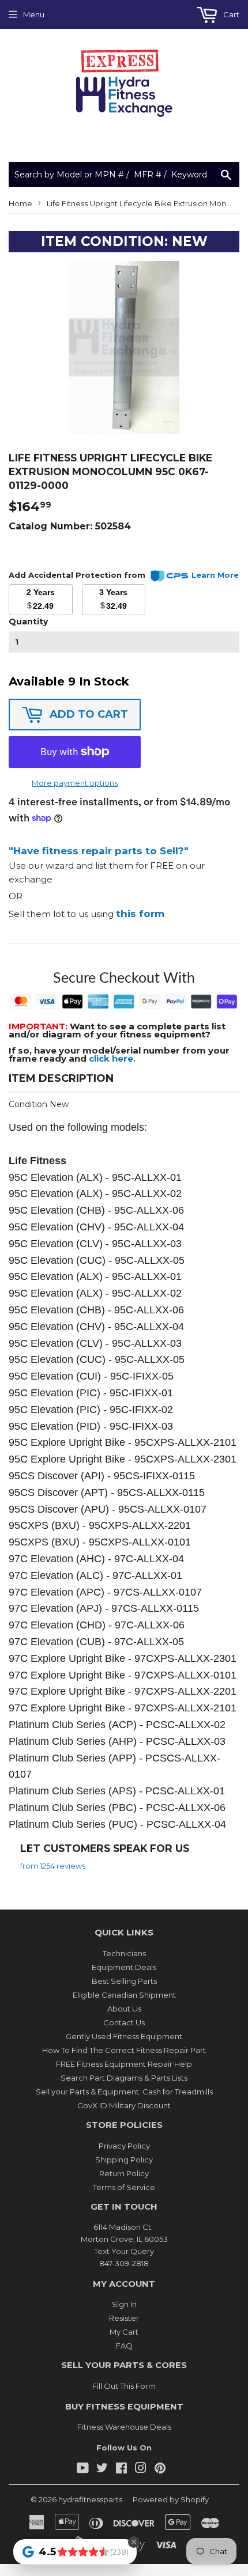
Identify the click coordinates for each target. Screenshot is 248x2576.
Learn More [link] (215, 575)
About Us (124, 2009)
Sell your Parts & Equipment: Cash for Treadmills (124, 2092)
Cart (230, 14)
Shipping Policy (124, 2160)
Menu (34, 14)
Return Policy (124, 2173)
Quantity (28, 622)
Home (20, 203)
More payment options (75, 783)
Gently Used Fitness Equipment (124, 2036)
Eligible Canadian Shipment (124, 1995)
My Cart (124, 2332)
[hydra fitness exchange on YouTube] (83, 2469)
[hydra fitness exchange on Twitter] (102, 2469)
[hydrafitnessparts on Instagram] (141, 2469)
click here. (112, 1058)
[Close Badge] (134, 2542)
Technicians (124, 1953)
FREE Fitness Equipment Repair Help (124, 2064)
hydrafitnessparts (90, 2499)
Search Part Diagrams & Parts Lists (124, 2078)
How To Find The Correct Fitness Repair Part (124, 2050)
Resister (124, 2318)
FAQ (124, 2346)
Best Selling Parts (124, 1981)
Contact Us (124, 2022)
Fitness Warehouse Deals (124, 2427)
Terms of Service (124, 2187)
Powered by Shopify (171, 2499)
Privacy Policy (124, 2146)
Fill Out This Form (124, 2386)
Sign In (124, 2304)
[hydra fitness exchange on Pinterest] (160, 2469)
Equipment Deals (124, 1967)
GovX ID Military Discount (124, 2105)
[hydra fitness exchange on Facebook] (121, 2469)
